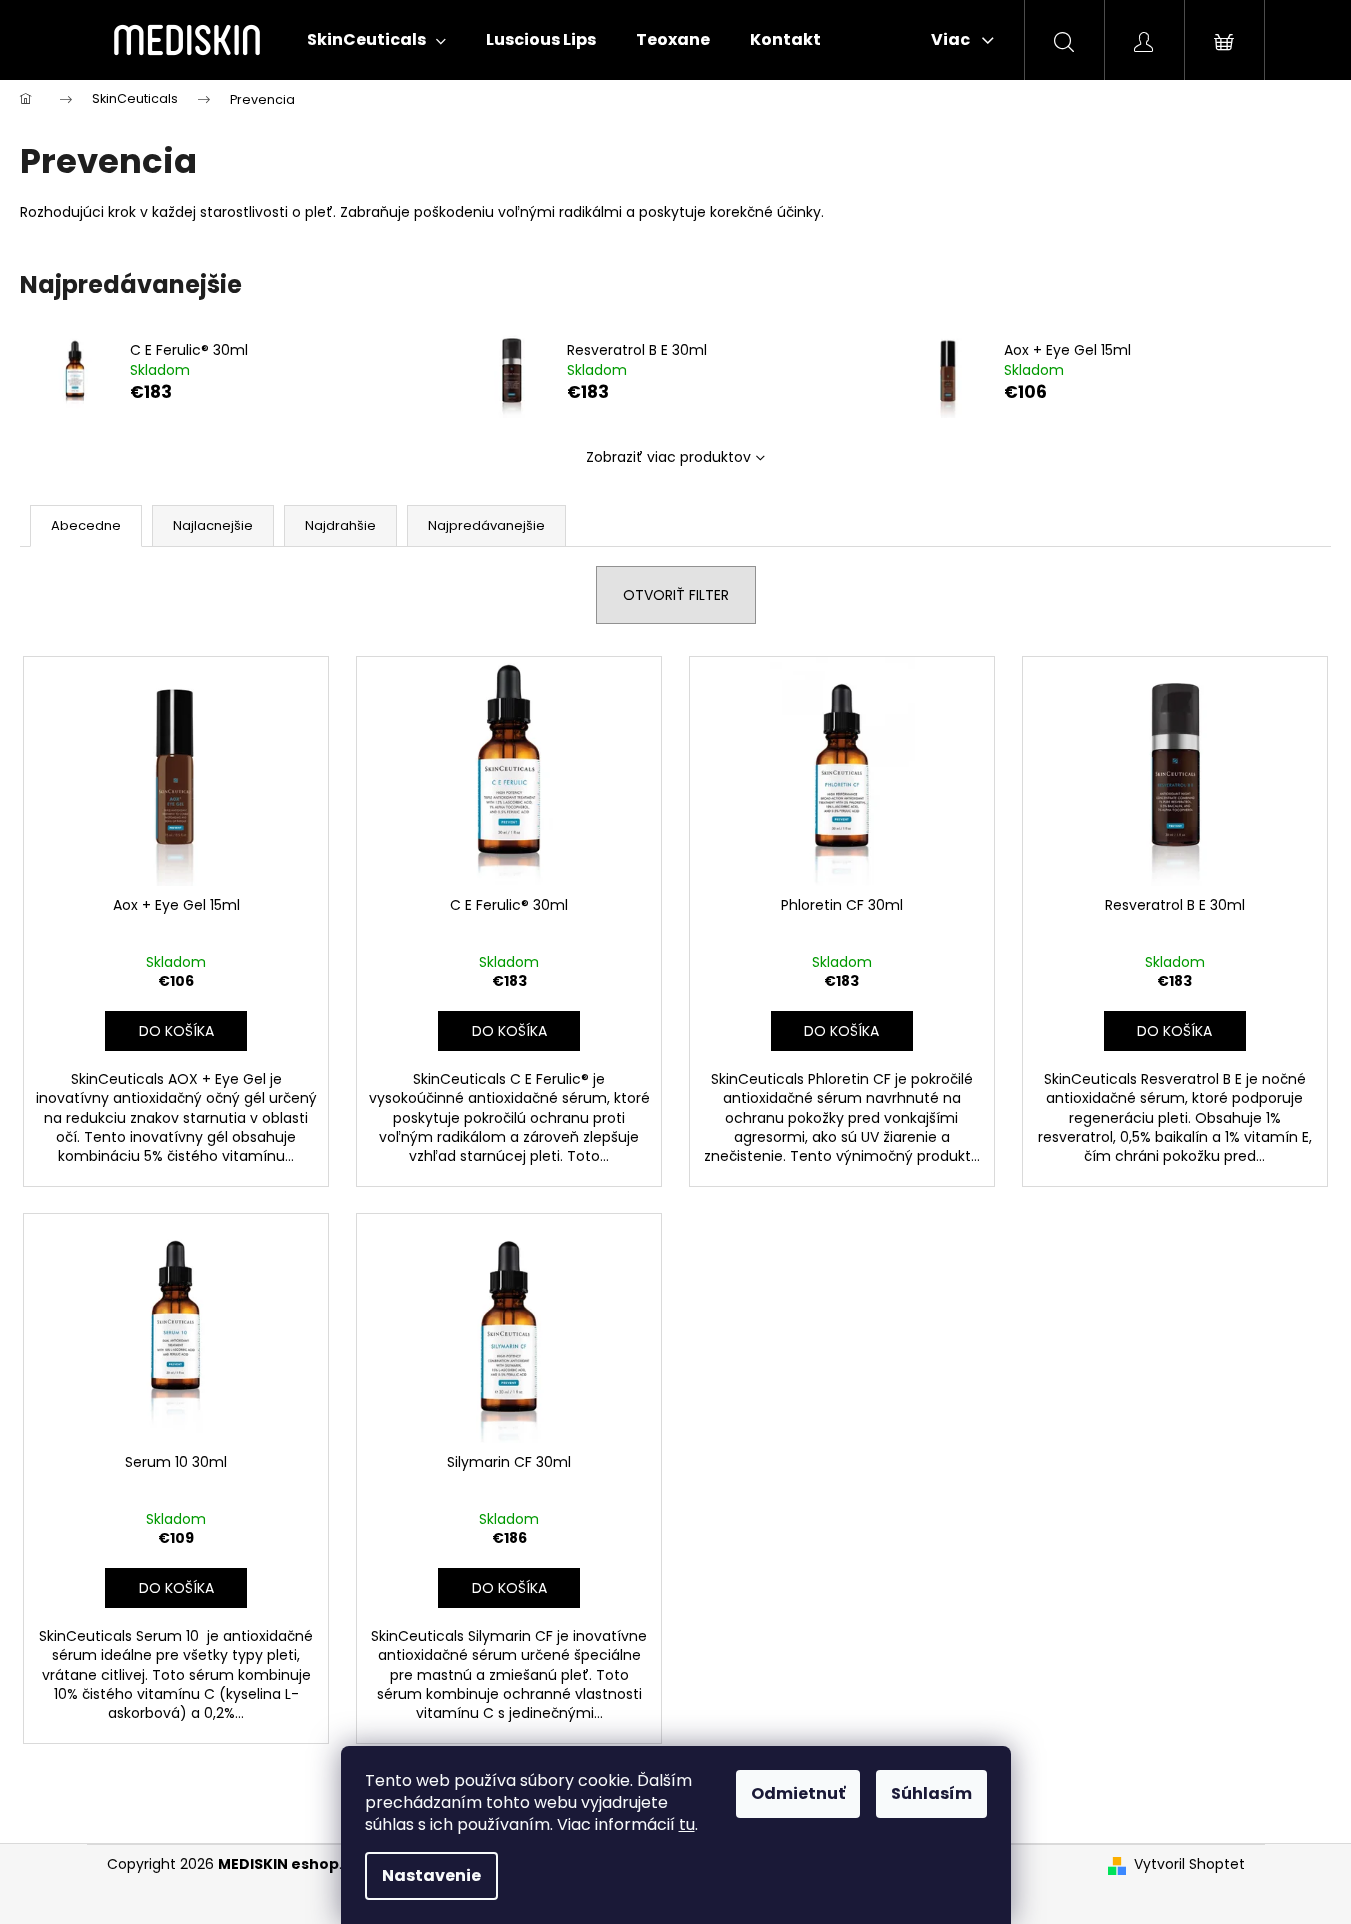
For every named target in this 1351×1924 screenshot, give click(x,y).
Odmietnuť (798, 1793)
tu (687, 1824)
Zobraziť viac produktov (668, 457)
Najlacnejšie (213, 525)
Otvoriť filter (676, 595)
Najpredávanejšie (486, 525)
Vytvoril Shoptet (1189, 1864)
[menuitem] (376, 40)
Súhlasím (931, 1793)
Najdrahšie (340, 525)
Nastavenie (431, 1875)
